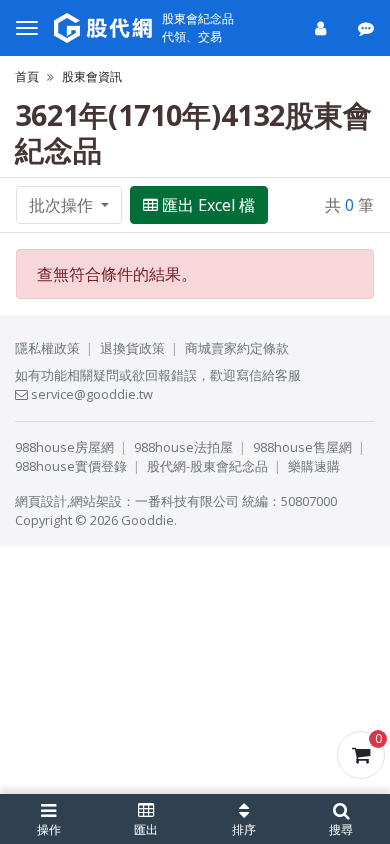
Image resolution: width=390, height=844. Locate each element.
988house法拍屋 (183, 447)
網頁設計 (41, 501)
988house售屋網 (302, 447)
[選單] (27, 28)
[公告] (367, 28)
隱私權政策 (47, 348)
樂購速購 (314, 466)
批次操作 (63, 205)
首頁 (27, 76)
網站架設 (96, 501)
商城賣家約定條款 (237, 348)
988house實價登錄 (71, 466)
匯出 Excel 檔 (208, 205)
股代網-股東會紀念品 (207, 466)
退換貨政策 (132, 348)
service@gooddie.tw (90, 394)
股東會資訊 (92, 76)
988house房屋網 (64, 447)
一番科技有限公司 (187, 501)
